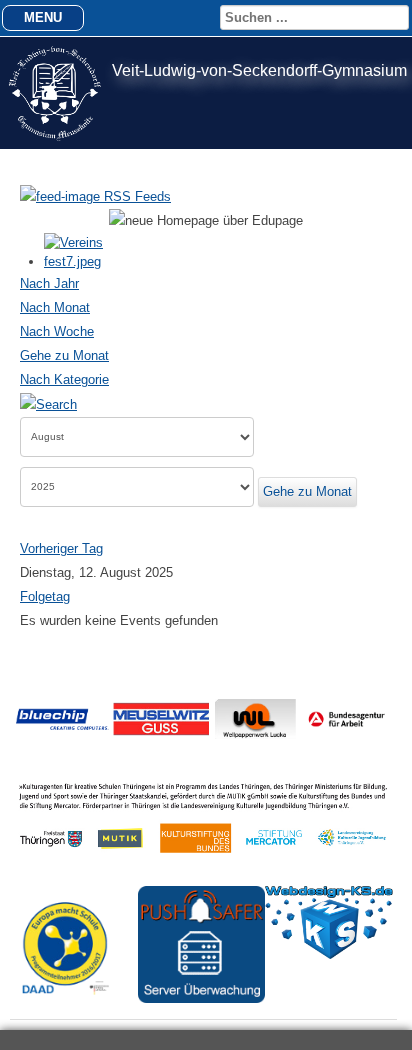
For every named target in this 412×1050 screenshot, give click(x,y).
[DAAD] (74, 1006)
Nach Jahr (49, 283)
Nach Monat (55, 307)
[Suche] (48, 403)
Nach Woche (57, 331)
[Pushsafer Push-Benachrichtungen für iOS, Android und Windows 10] (202, 998)
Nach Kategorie (64, 379)
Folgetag (45, 596)
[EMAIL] (385, 262)
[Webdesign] (329, 954)
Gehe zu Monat (64, 355)
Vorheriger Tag (61, 548)
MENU (43, 17)
